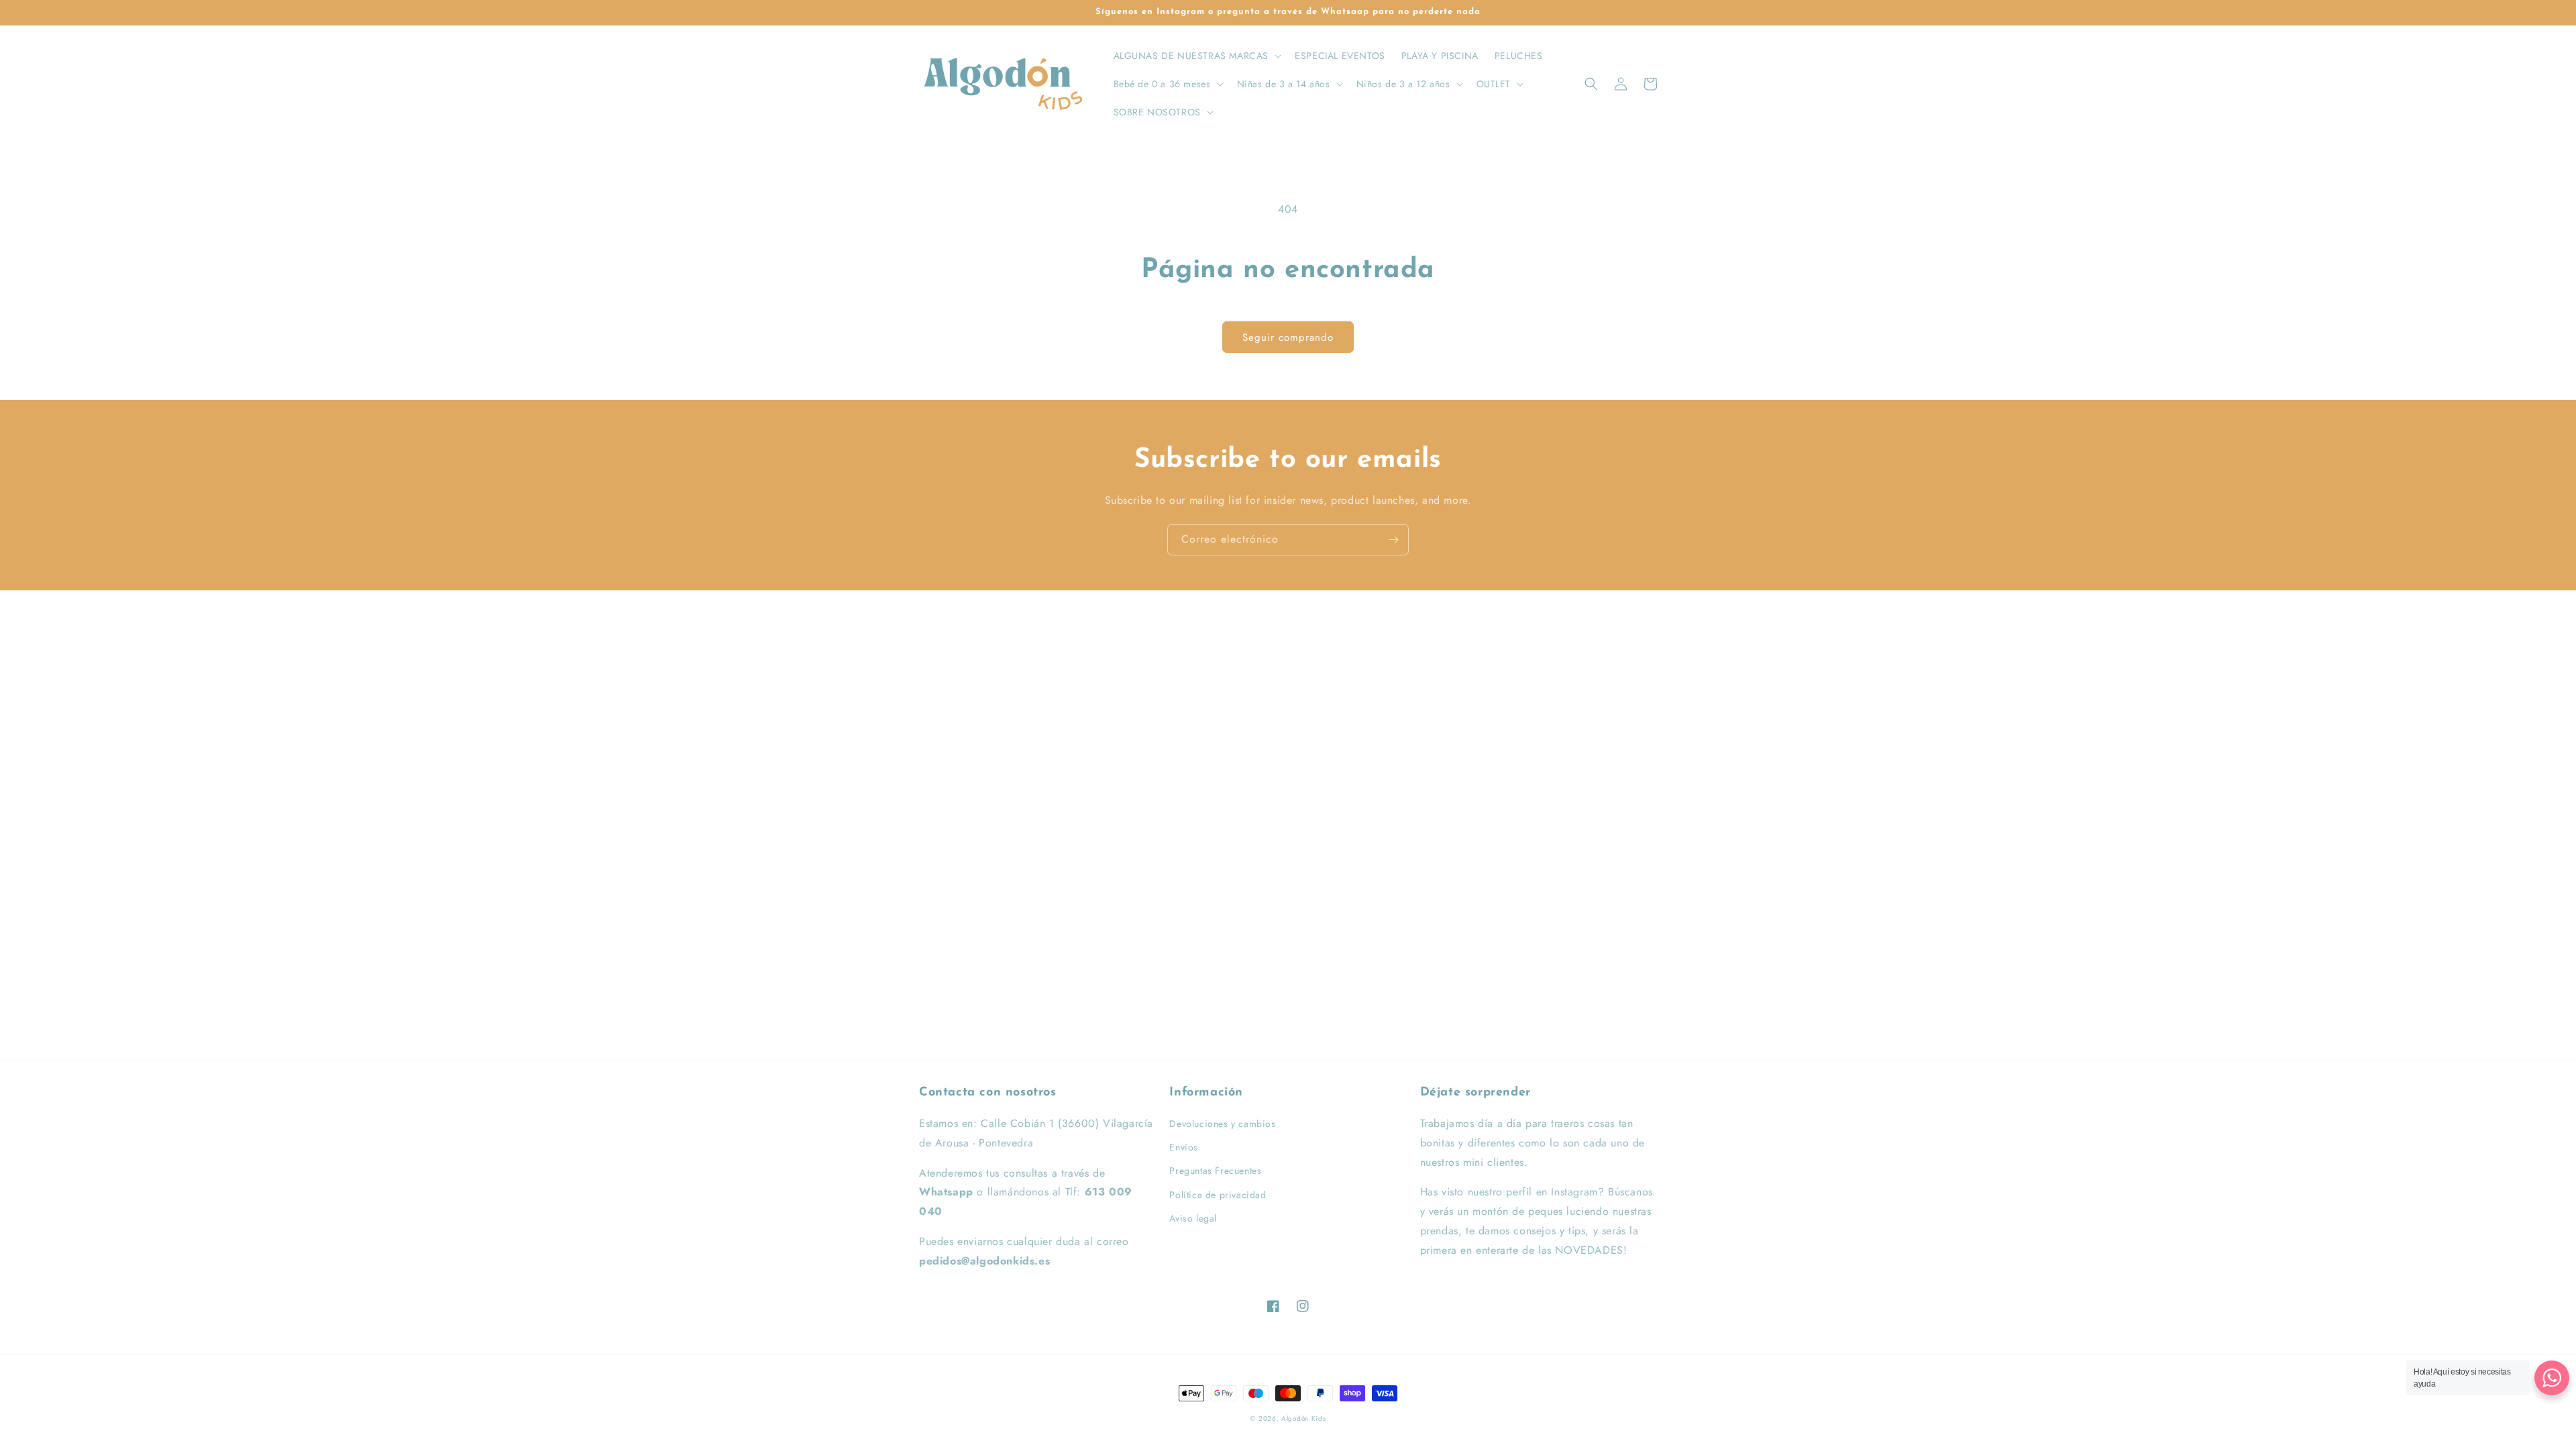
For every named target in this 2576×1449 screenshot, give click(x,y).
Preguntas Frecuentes (1215, 1171)
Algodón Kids (1303, 1418)
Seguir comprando (1288, 337)
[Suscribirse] (1393, 540)
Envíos (1184, 1147)
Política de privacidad (1218, 1195)
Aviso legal (1193, 1218)
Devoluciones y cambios (1222, 1124)
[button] (1196, 56)
